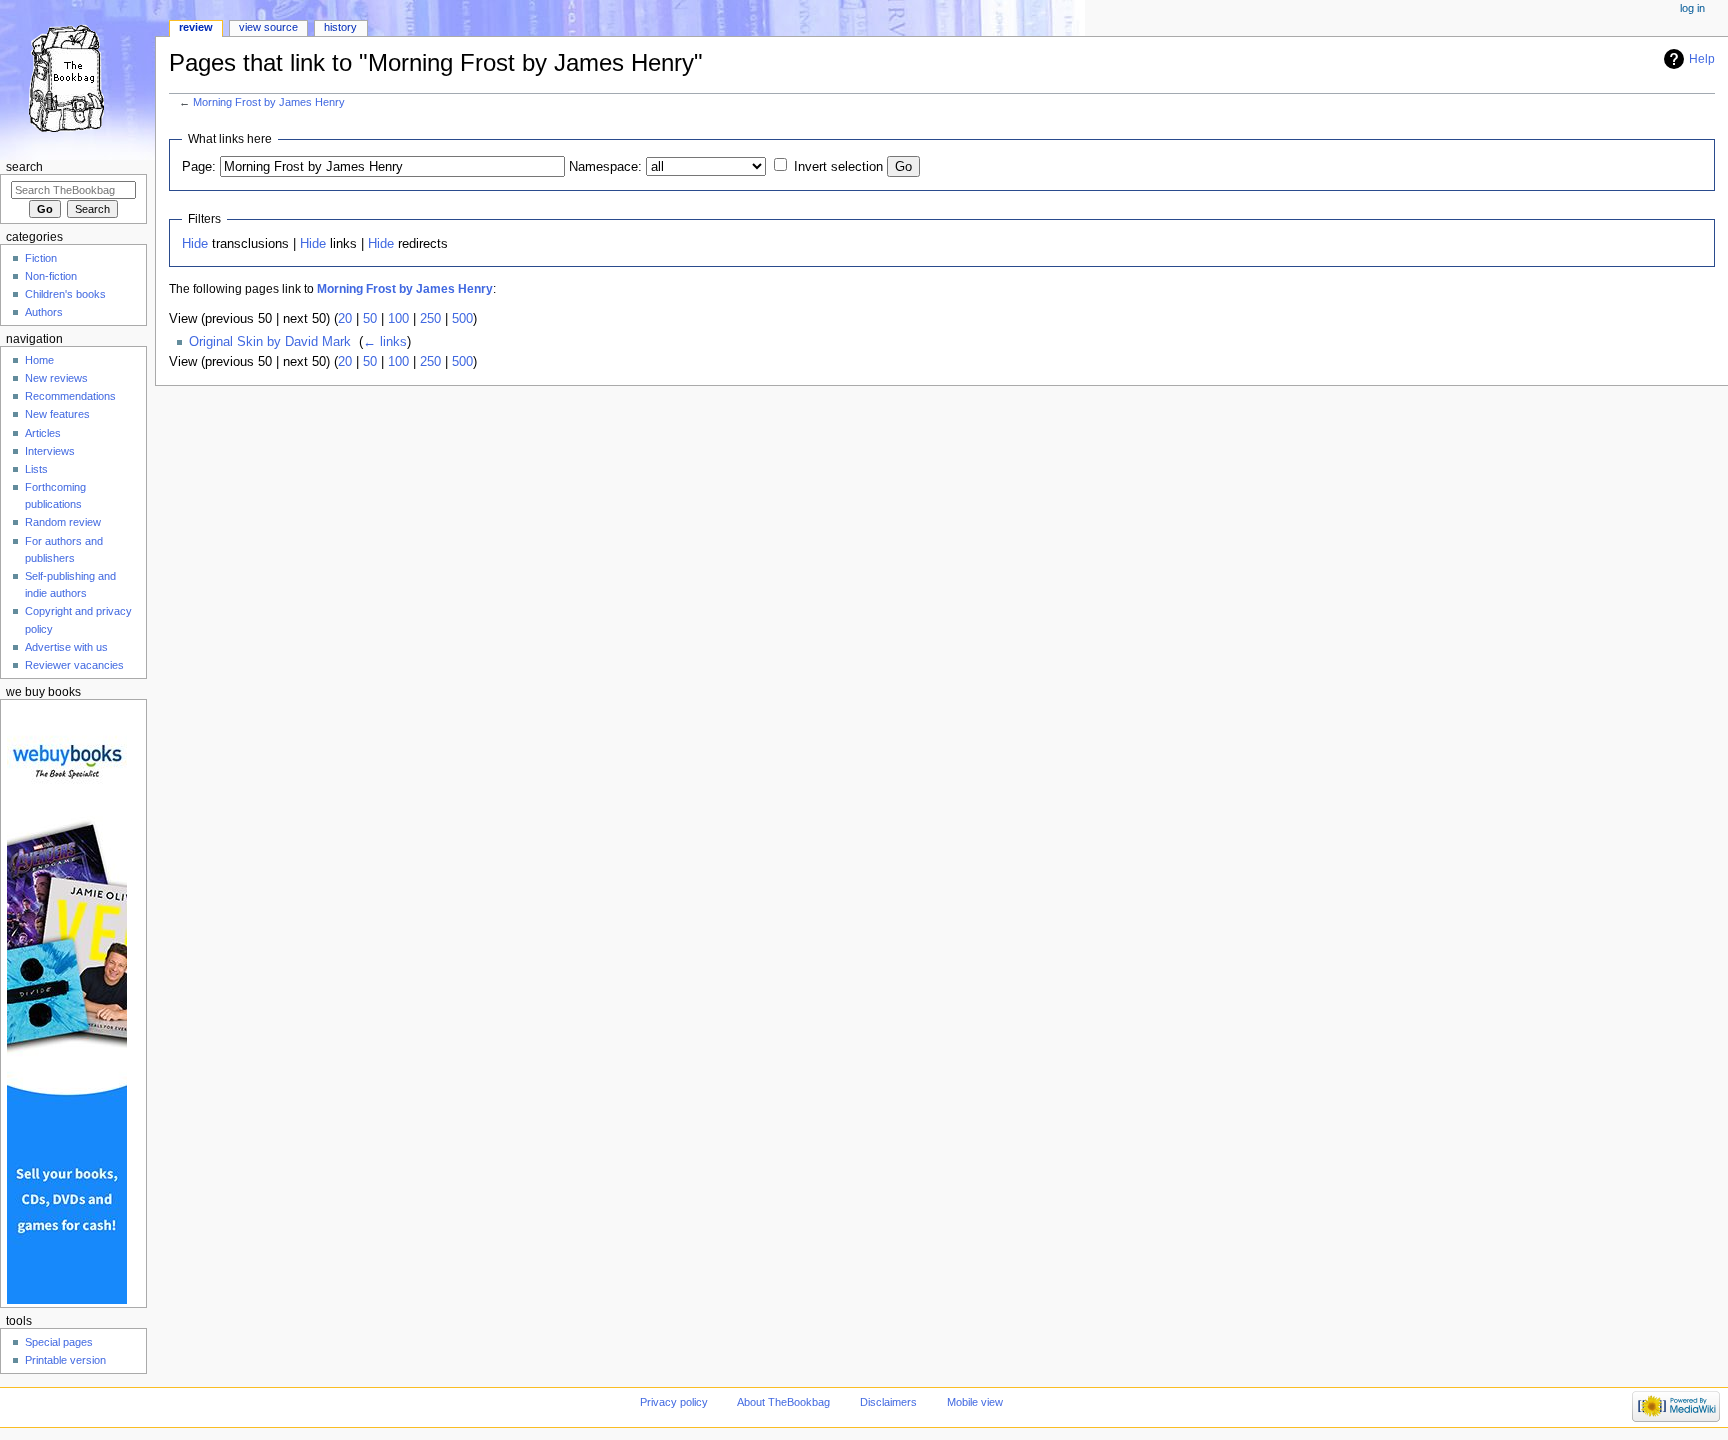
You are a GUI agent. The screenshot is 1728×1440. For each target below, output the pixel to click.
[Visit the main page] (77, 77)
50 (370, 319)
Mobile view (975, 1402)
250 (430, 319)
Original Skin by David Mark (270, 342)
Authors (44, 312)
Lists (36, 469)
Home (39, 360)
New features (57, 414)
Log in (1692, 8)
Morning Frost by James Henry (269, 102)
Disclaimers (888, 1402)
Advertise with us (66, 647)
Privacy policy (674, 1402)
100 (398, 319)
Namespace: (605, 167)
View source (268, 27)
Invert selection (838, 167)
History (340, 27)
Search (24, 167)
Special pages (59, 1342)
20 (345, 319)
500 (462, 319)
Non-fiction (51, 276)
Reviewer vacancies (74, 665)
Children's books (65, 294)
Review (196, 27)
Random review (63, 522)
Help (1702, 59)
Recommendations (70, 396)
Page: (199, 167)
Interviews (50, 451)
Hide (195, 244)
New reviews (56, 378)
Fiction (41, 258)
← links (385, 342)
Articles (43, 433)
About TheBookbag (783, 1402)
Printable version (65, 1360)
